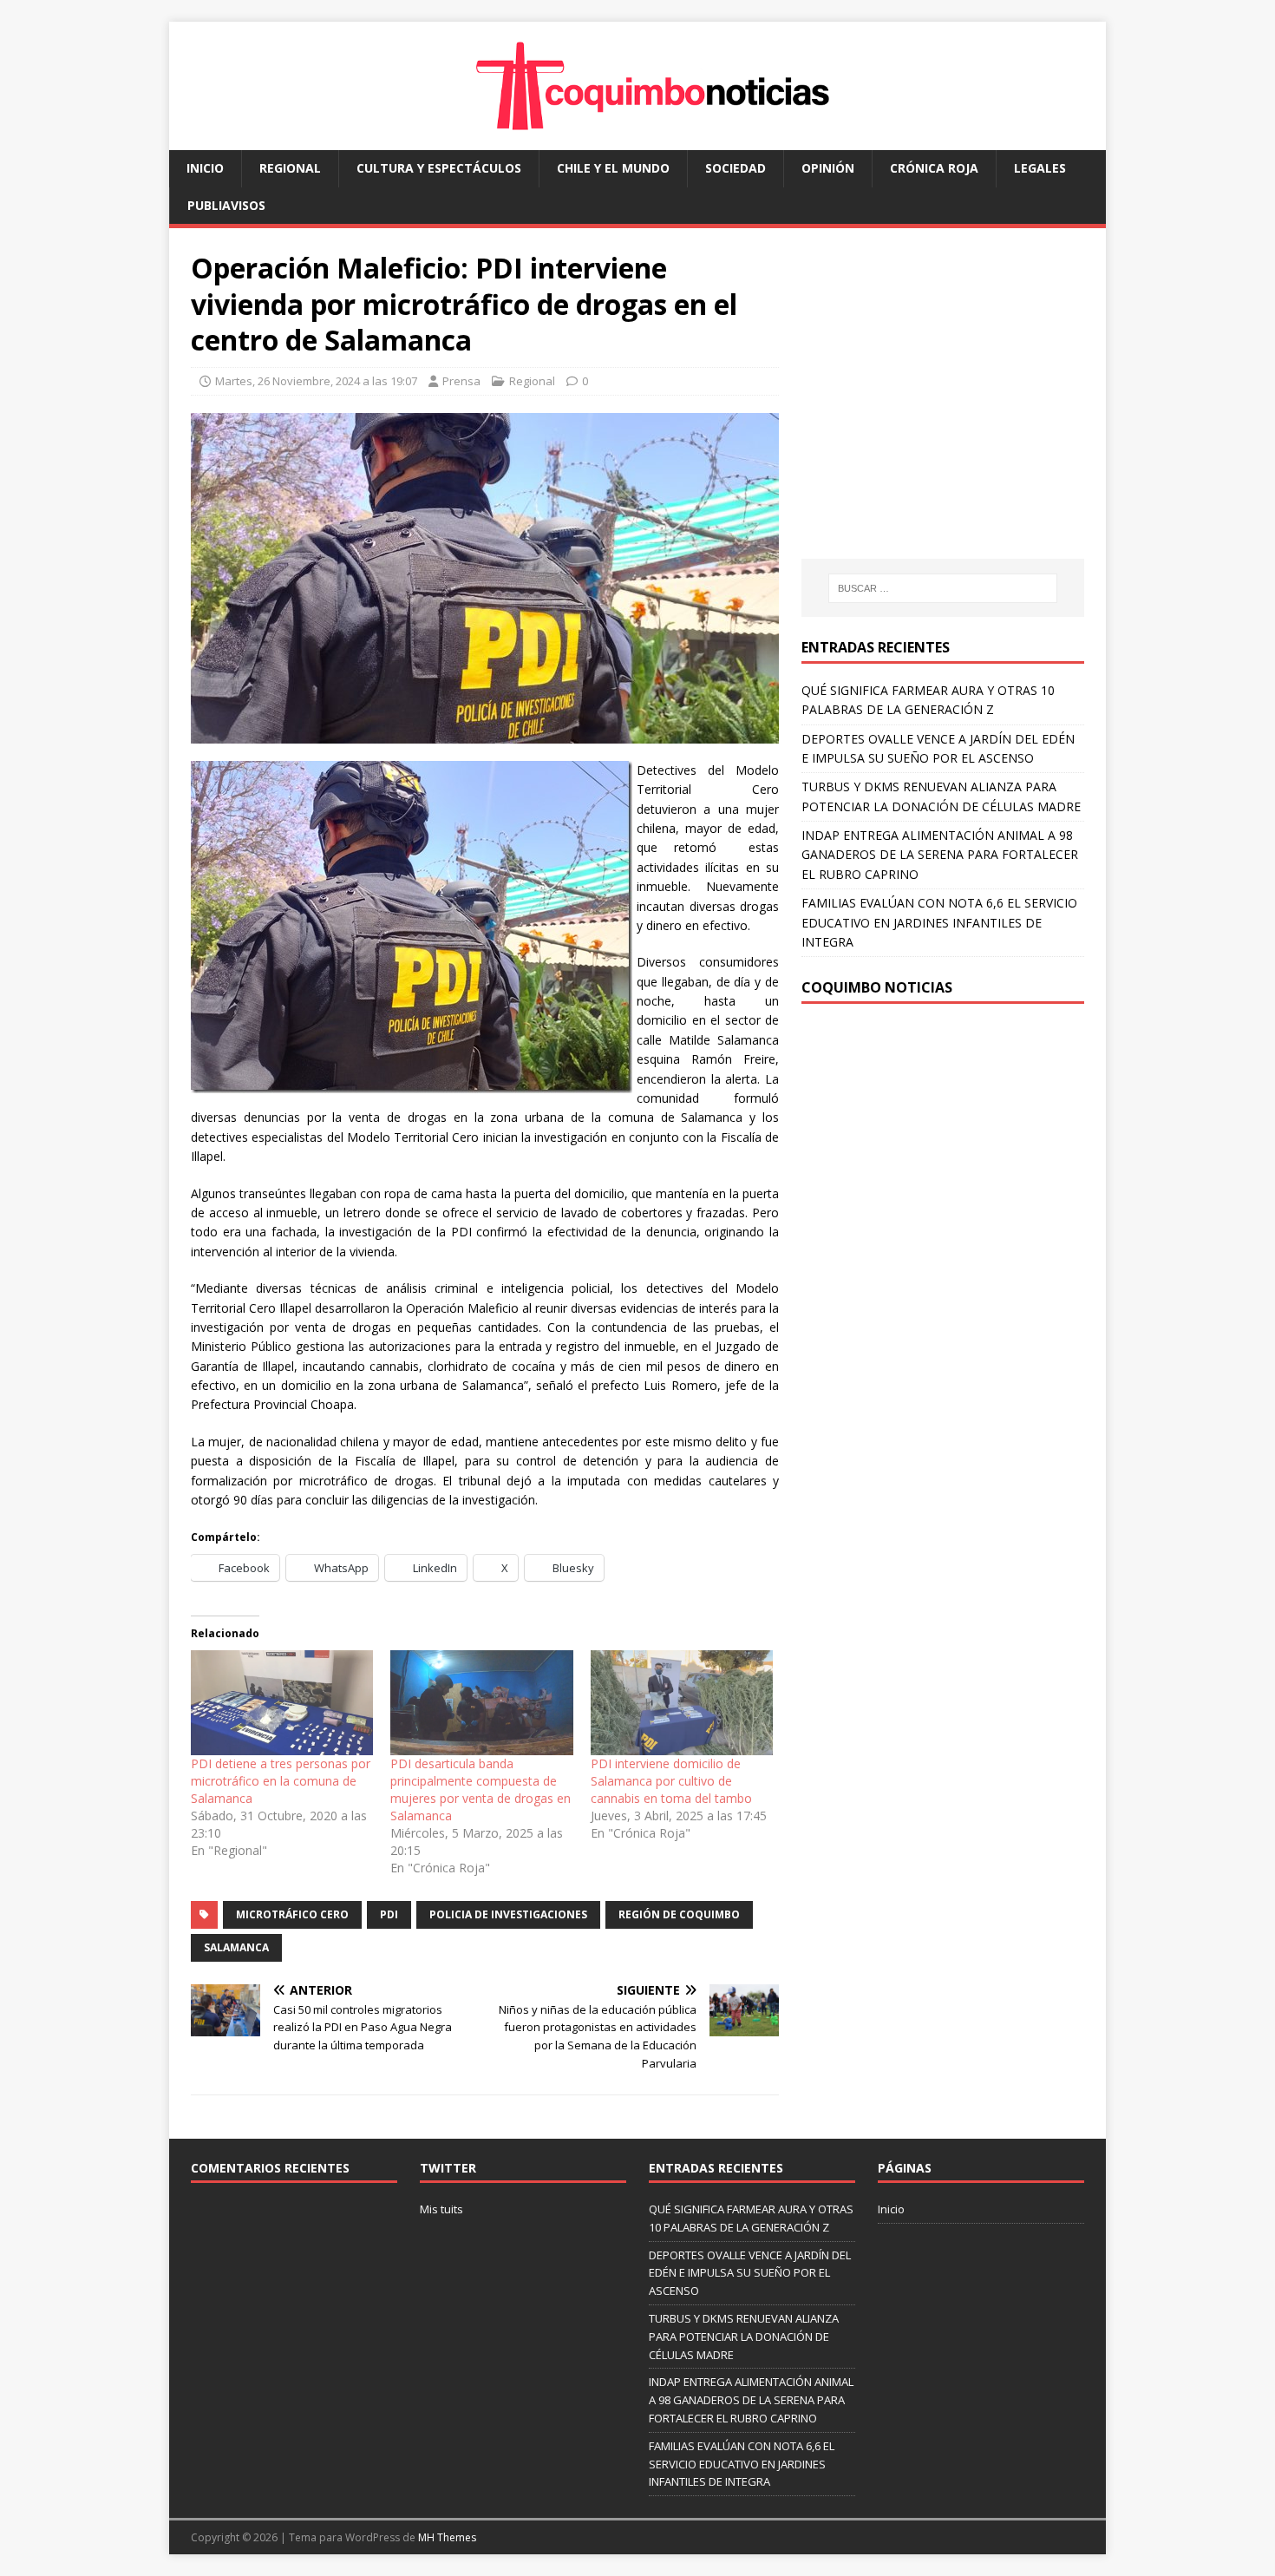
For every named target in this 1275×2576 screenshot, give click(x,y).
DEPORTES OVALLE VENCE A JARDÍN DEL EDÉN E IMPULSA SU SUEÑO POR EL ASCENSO (750, 2273)
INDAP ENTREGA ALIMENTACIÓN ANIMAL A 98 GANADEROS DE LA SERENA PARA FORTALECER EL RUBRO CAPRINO (940, 855)
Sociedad (736, 168)
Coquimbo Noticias (877, 987)
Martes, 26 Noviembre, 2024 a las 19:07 (316, 381)
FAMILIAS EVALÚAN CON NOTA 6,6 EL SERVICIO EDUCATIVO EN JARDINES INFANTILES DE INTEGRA (939, 922)
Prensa (461, 381)
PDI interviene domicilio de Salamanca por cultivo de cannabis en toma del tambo (671, 1781)
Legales (1040, 168)
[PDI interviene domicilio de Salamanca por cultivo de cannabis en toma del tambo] (682, 1702)
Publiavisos (226, 205)
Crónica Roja (934, 168)
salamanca (236, 1947)
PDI (389, 1914)
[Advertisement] (947, 410)
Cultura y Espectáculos (439, 168)
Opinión (828, 168)
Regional (290, 168)
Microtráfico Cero (292, 1914)
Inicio (205, 168)
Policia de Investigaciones (508, 1914)
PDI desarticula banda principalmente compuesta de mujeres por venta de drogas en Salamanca (481, 1789)
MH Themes (447, 2537)
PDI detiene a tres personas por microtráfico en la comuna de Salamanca (281, 1781)
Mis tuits (441, 2209)
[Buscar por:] (943, 588)
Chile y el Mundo (613, 168)
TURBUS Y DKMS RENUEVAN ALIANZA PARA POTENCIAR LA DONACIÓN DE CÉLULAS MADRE (744, 2337)
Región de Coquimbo (679, 1914)
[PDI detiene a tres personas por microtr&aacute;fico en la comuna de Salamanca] (282, 1702)
